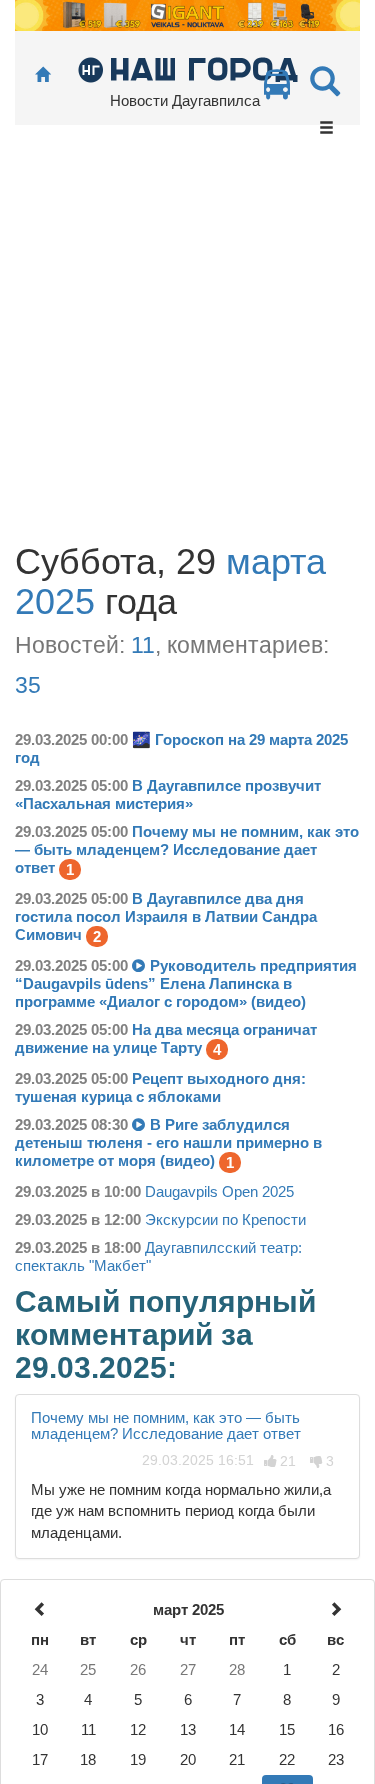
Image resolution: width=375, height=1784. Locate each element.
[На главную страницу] (42, 75)
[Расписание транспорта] (277, 89)
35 (28, 685)
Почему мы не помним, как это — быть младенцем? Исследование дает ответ (166, 1426)
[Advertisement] (187, 344)
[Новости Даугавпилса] (187, 68)
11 (143, 645)
